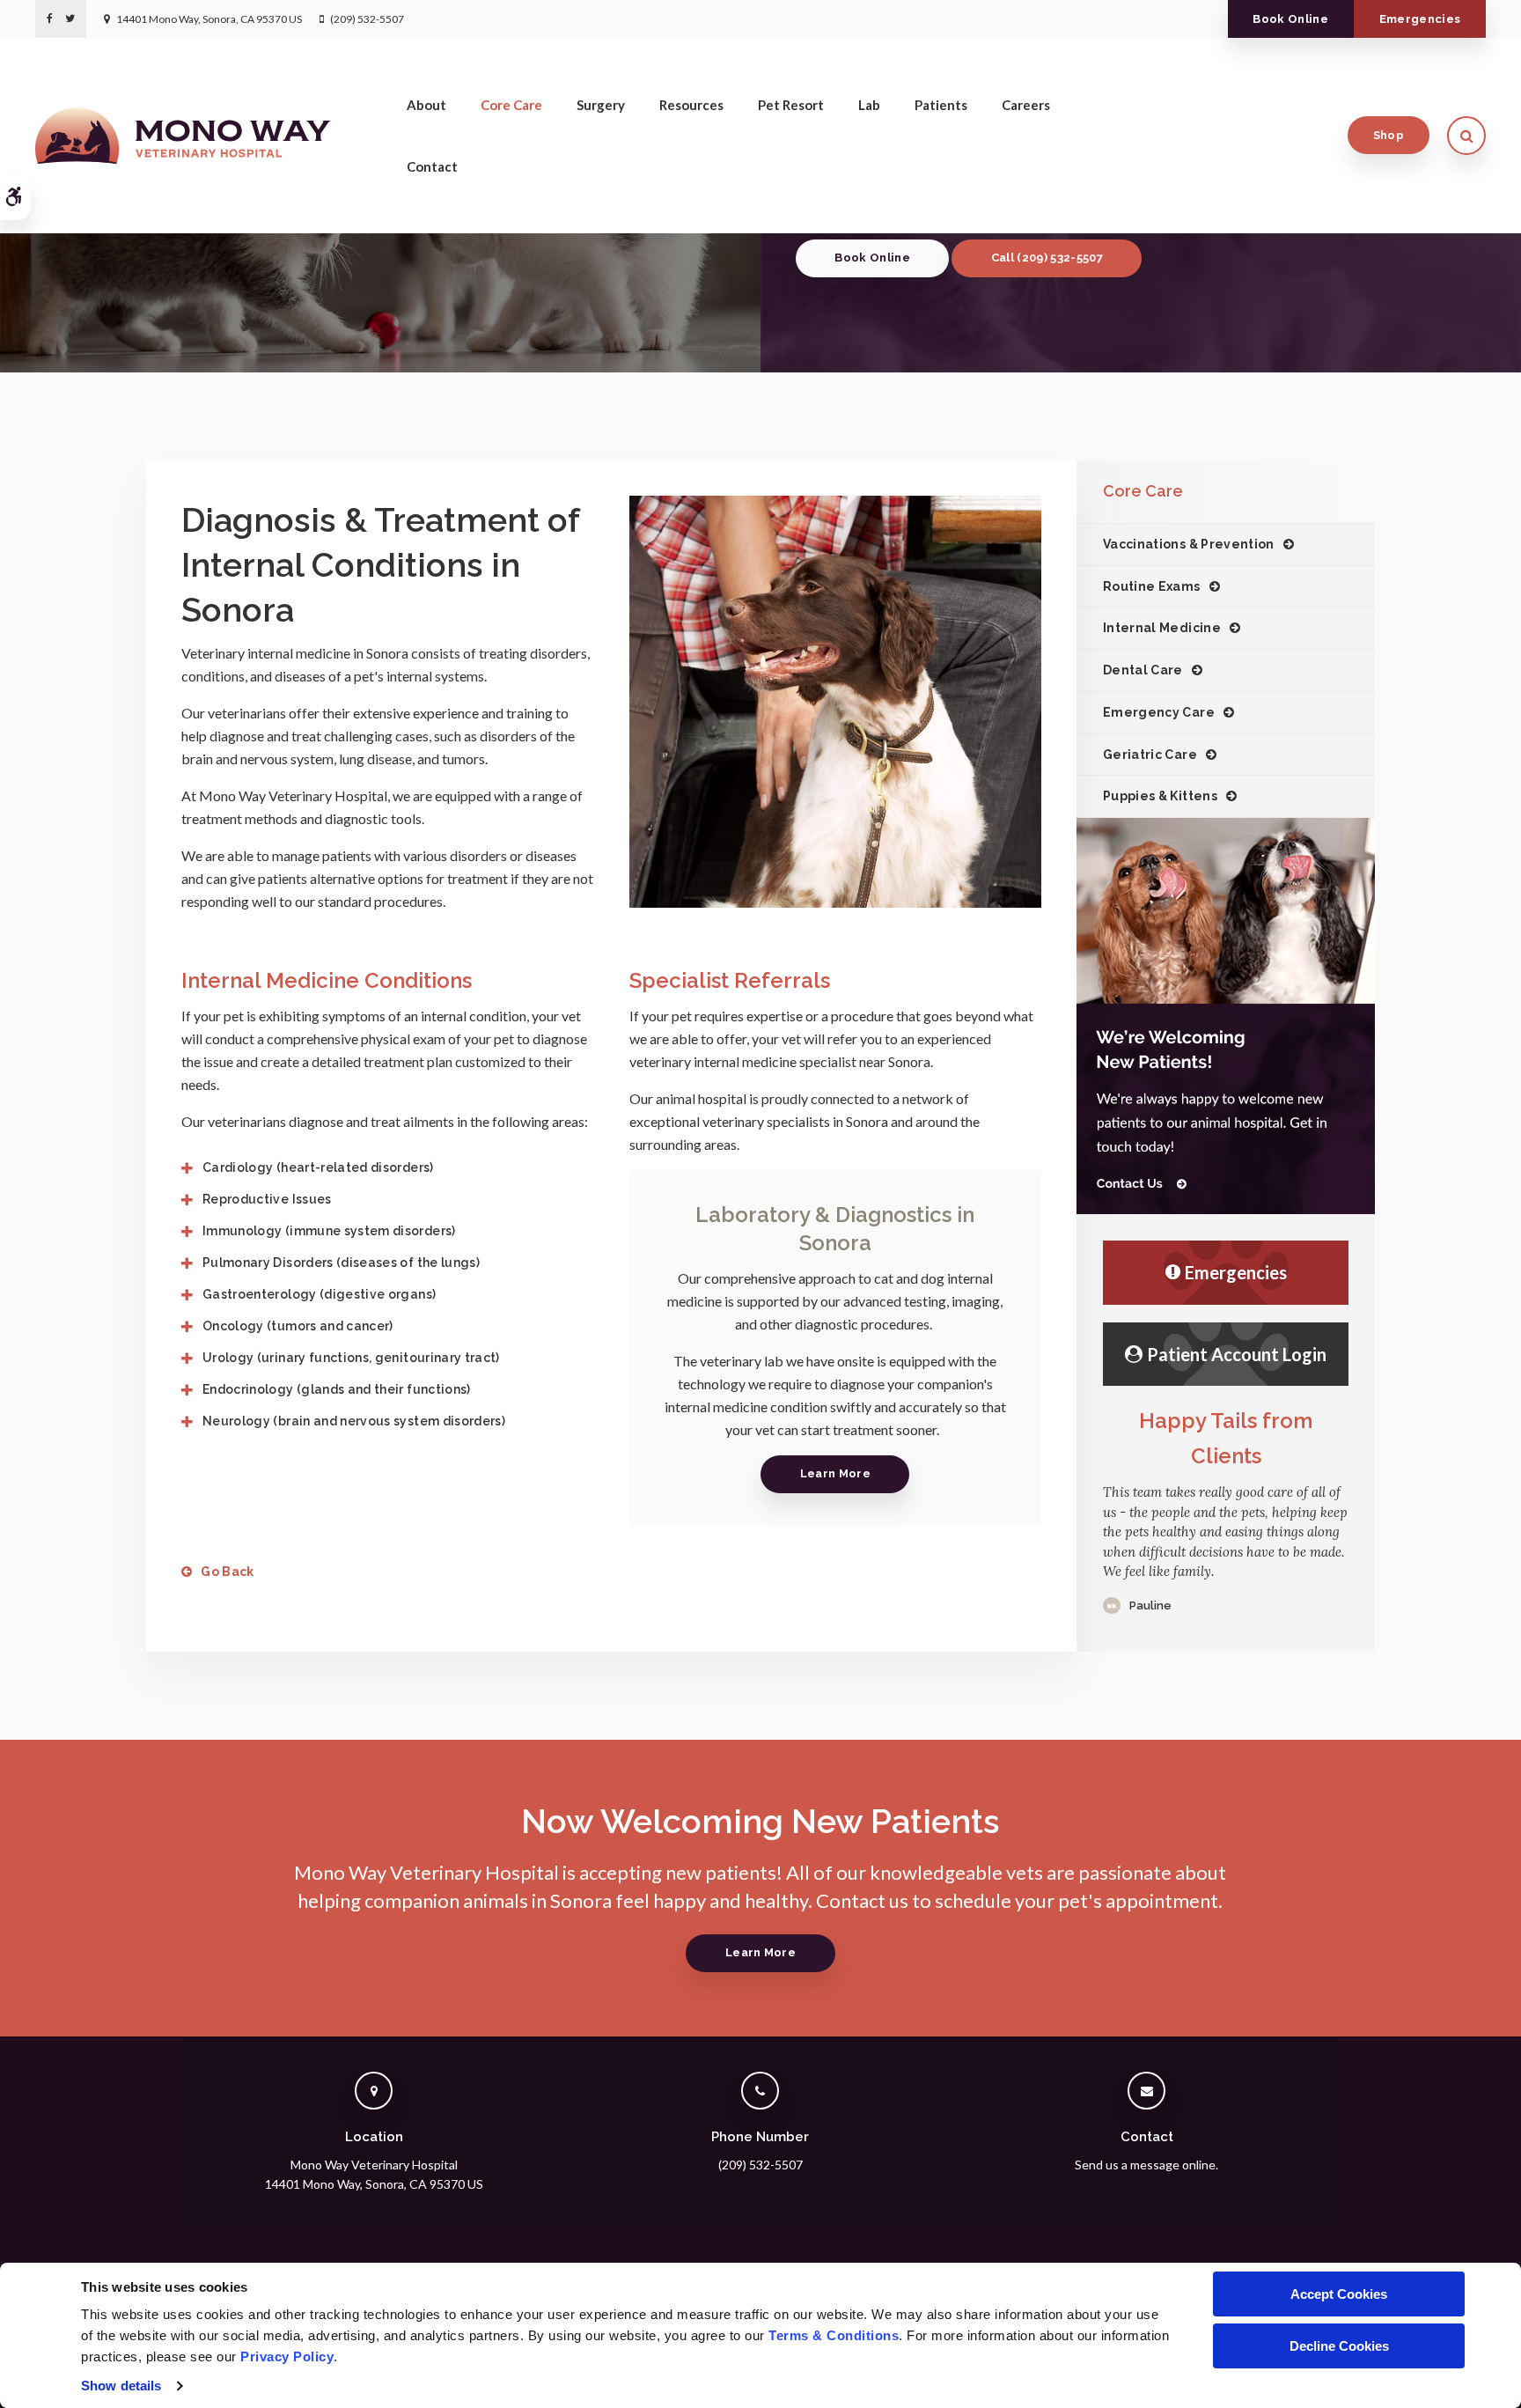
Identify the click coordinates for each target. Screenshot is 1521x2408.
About (426, 105)
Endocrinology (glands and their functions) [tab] (337, 1389)
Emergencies (1420, 19)
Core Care (511, 105)
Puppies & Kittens (1160, 796)
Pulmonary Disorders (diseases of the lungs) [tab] (341, 1263)
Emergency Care (1159, 712)
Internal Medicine (1162, 628)
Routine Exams (1152, 586)
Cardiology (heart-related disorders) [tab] (318, 1167)
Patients (941, 105)
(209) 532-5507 (367, 19)
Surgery (601, 105)
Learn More (835, 1473)
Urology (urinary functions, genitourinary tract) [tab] (351, 1358)
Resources (691, 105)
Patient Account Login (1237, 1354)
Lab (869, 105)
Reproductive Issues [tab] (267, 1199)
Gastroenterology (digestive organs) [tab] (319, 1294)
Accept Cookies (1339, 2294)
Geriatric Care (1150, 755)
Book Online (1290, 19)
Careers (1026, 105)
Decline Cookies (1339, 2346)
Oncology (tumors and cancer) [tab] (298, 1326)
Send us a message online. (1146, 2165)
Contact (432, 166)
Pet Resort (791, 105)
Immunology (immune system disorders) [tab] (329, 1231)
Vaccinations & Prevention (1189, 544)
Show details (121, 2386)
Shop (1389, 135)
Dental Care (1143, 670)
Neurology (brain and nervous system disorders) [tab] (355, 1421)
